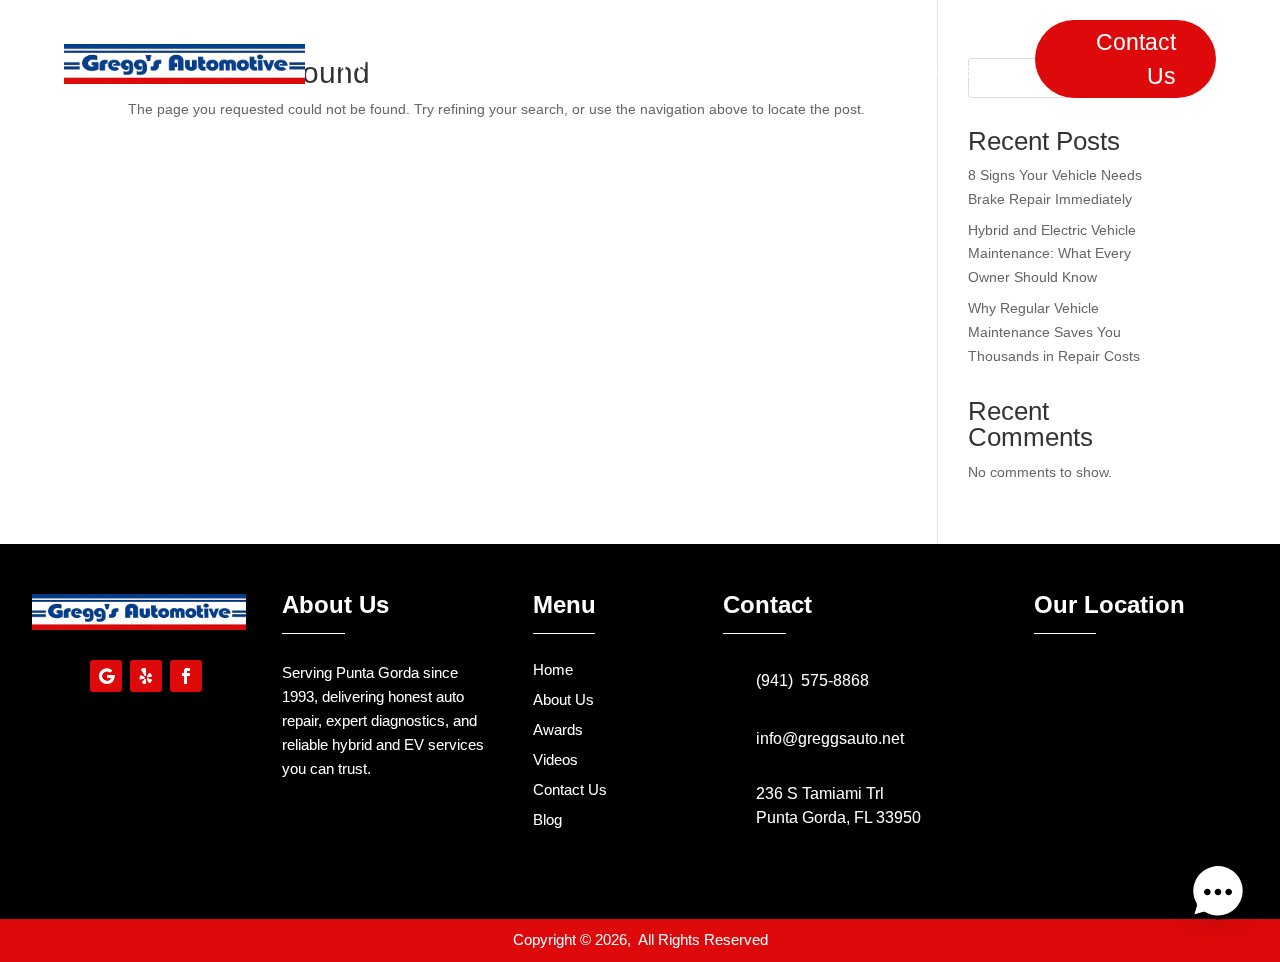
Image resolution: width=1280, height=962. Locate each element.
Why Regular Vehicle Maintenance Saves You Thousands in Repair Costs (1054, 332)
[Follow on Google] (106, 676)
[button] (1218, 896)
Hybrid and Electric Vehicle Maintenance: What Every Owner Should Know (1052, 254)
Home (357, 63)
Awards (658, 63)
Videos (750, 63)
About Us (453, 63)
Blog (832, 63)
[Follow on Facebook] (186, 676)
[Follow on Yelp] (146, 676)
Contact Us (1136, 59)
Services (559, 63)
